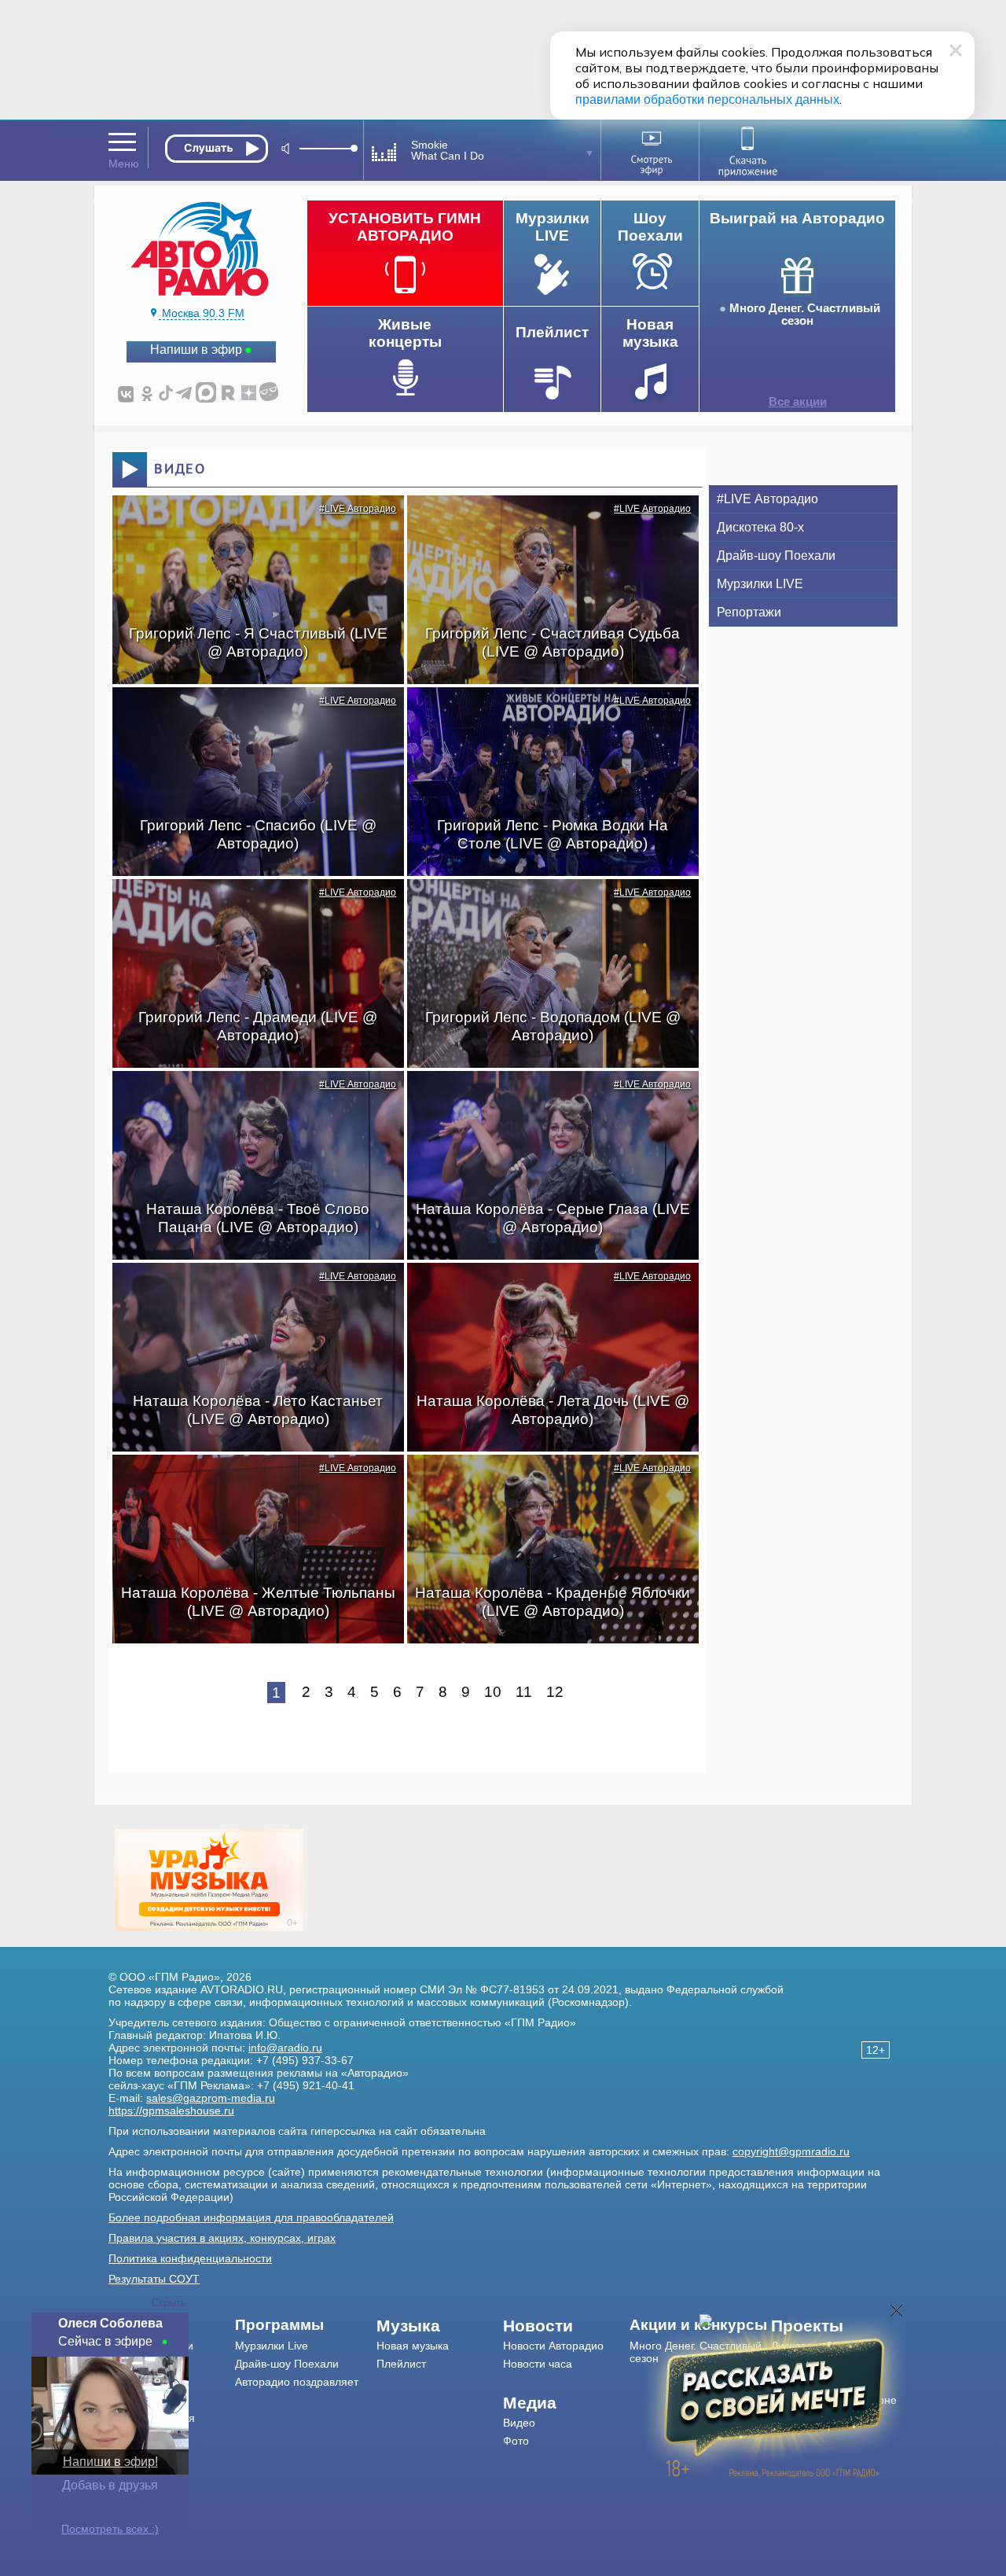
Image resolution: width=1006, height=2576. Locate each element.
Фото (516, 2441)
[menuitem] (306, 2325)
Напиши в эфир (196, 350)
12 (555, 1692)
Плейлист (401, 2364)
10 (493, 1692)
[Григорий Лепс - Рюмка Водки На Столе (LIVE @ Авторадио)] (545, 715)
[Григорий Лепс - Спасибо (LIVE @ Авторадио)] (250, 715)
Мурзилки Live (272, 2346)
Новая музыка (413, 2346)
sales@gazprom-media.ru (211, 2098)
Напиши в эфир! (110, 2462)
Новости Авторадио (553, 2346)
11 (524, 1692)
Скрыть (169, 2303)
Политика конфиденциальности (190, 2258)
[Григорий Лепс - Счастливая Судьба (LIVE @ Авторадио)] (545, 523)
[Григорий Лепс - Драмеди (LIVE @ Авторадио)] (250, 907)
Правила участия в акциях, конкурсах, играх (222, 2238)
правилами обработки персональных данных (707, 99)
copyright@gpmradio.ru (791, 2151)
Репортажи (749, 612)
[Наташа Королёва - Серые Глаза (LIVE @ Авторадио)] (545, 1098)
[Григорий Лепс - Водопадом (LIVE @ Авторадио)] (545, 907)
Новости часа (538, 2364)
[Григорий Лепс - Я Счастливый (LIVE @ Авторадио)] (250, 523)
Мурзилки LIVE (760, 584)
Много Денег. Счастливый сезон (805, 315)
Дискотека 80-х (760, 527)
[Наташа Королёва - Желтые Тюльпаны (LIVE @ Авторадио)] (250, 1482)
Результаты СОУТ (154, 2279)
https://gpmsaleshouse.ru (171, 2110)
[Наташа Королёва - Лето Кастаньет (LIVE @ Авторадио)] (250, 1290)
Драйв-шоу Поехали (776, 556)
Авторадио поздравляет (297, 2382)
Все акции (798, 402)
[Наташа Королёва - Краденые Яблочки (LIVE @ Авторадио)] (545, 1482)
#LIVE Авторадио (358, 509)
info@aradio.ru (285, 2048)
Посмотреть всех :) (110, 2529)
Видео (519, 2423)
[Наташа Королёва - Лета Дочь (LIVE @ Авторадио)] (545, 1290)
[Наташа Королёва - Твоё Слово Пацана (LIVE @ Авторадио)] (250, 1098)
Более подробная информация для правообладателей (251, 2217)
